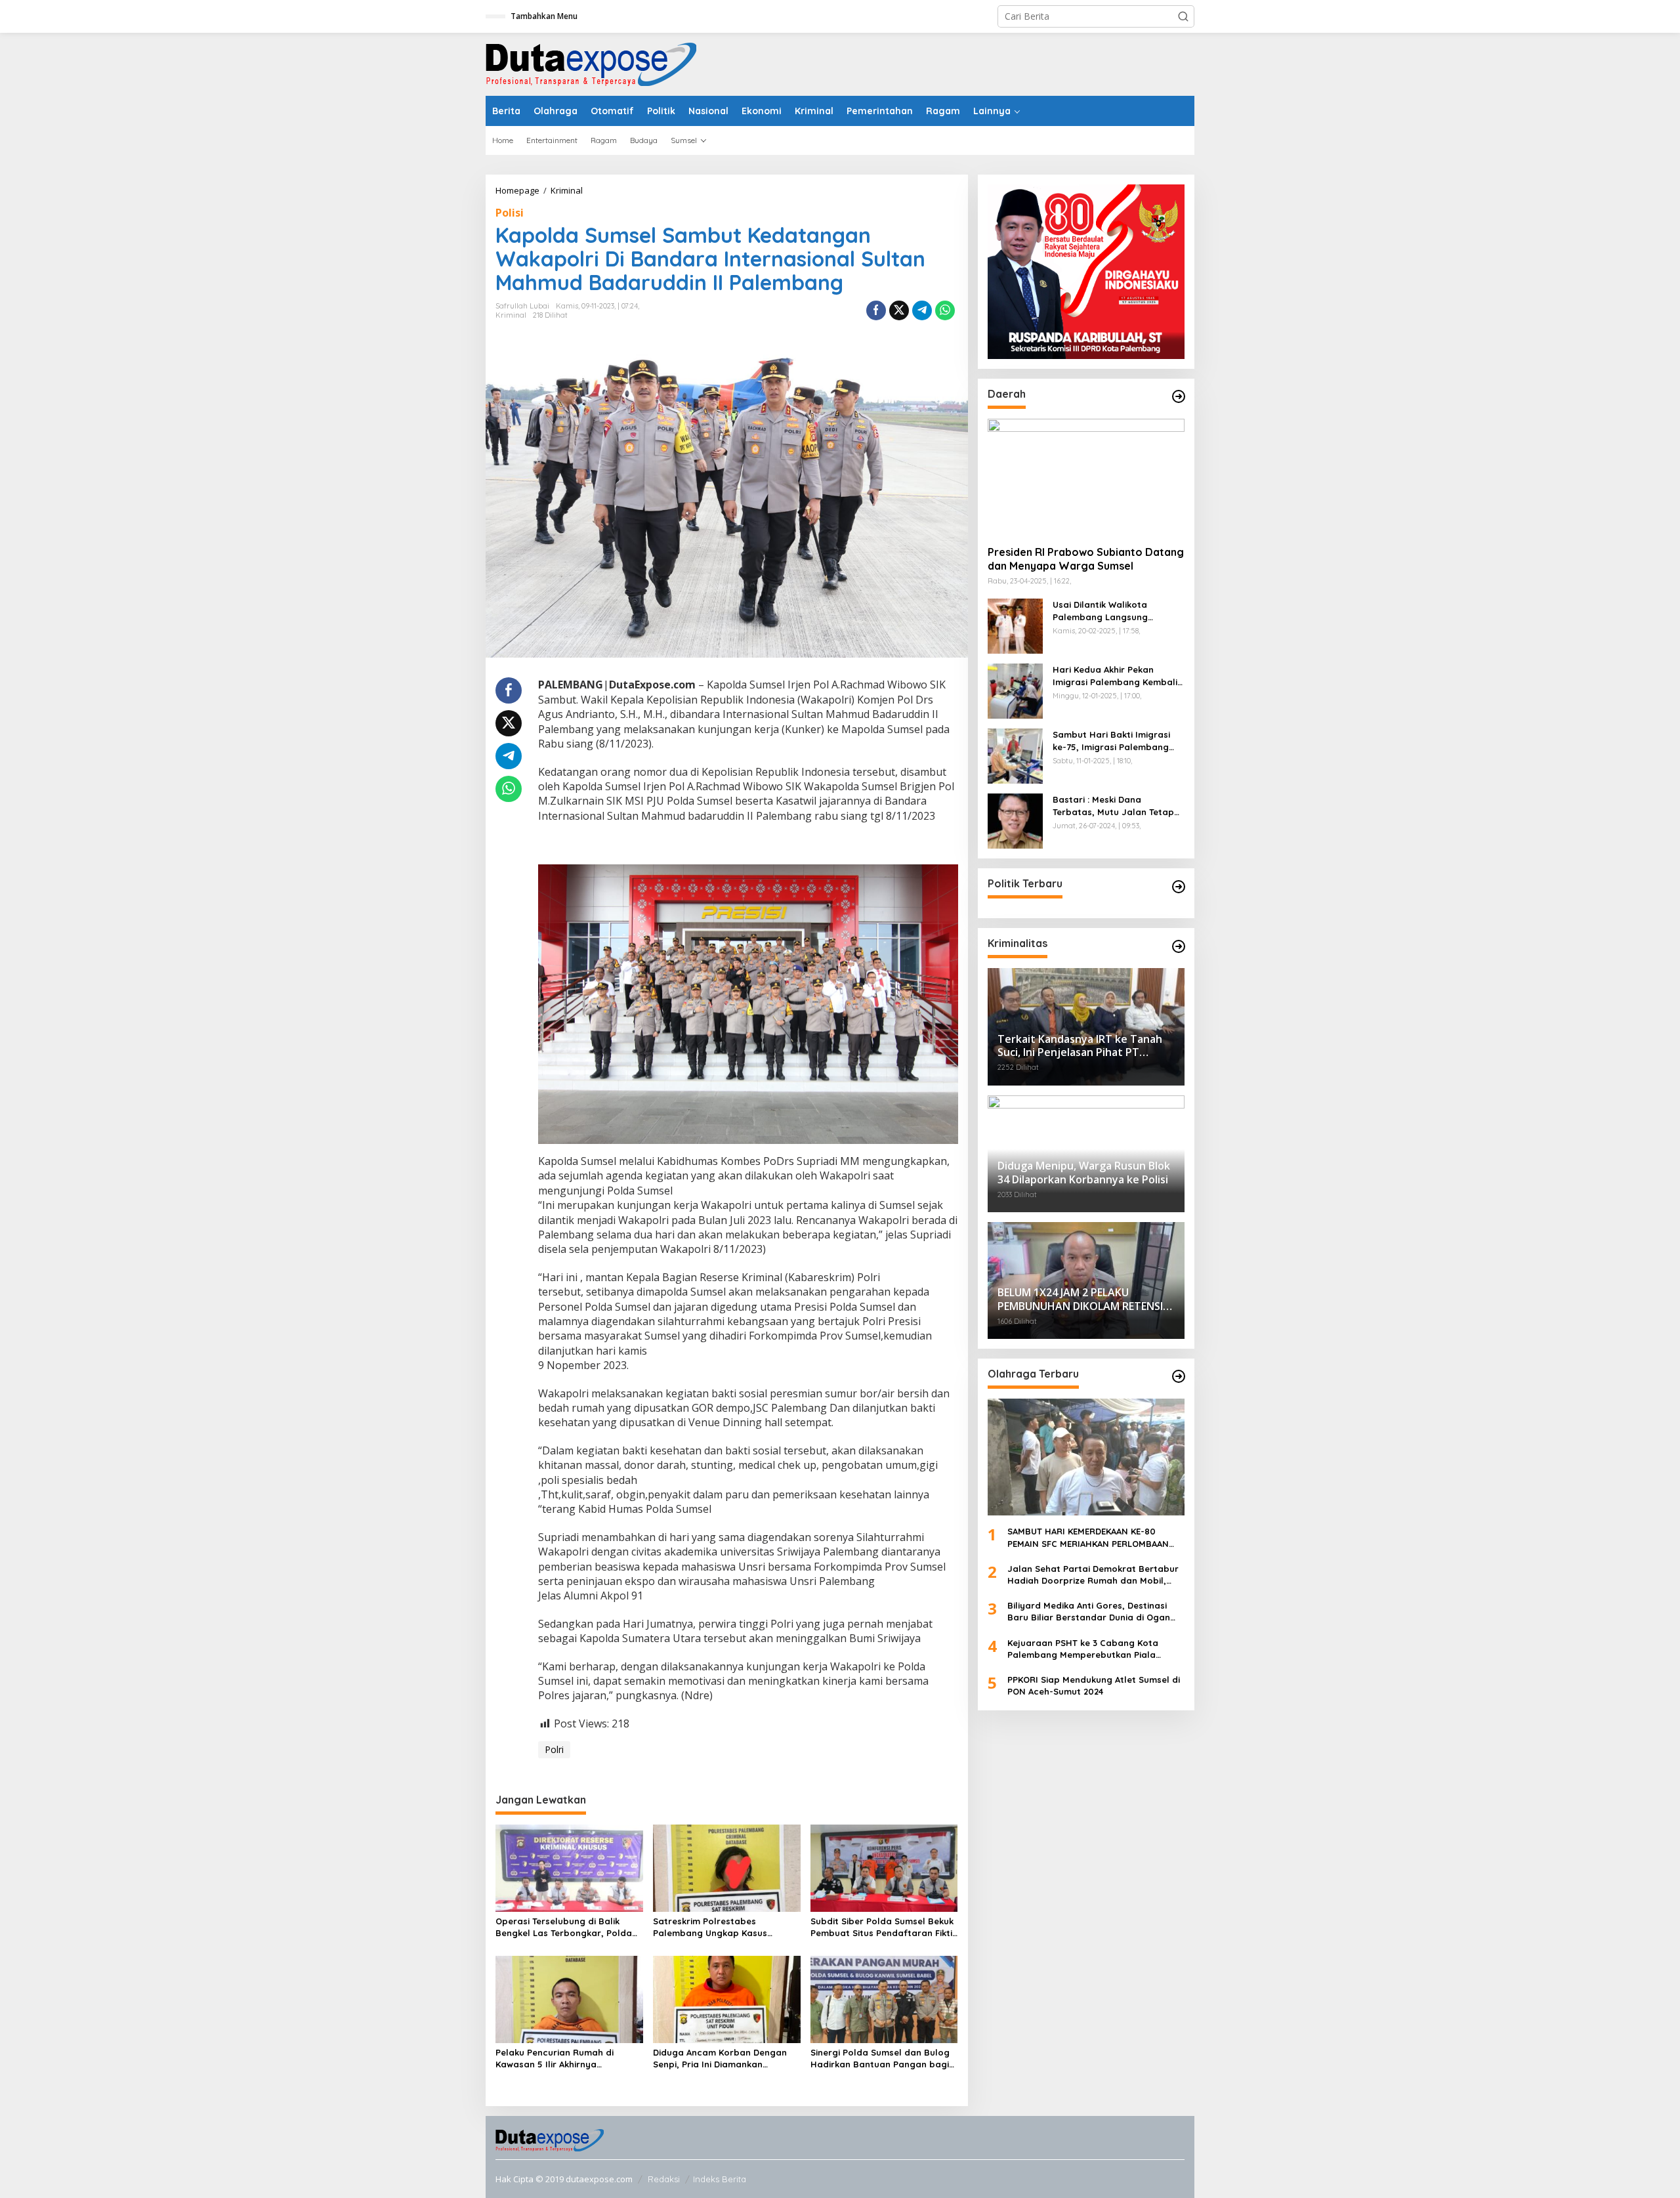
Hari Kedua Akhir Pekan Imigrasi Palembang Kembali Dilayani (1115, 676)
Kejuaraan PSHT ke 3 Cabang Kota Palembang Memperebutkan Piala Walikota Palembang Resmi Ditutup (1084, 1649)
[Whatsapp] (945, 310)
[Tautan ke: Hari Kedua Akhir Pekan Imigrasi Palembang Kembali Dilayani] (1015, 690)
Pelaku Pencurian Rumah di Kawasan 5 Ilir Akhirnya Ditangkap (555, 2059)
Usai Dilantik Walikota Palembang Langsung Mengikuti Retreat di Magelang (1100, 611)
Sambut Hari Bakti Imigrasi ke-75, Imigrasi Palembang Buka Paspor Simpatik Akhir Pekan (1112, 741)
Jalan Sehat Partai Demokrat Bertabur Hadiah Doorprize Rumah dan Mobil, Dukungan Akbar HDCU (1093, 1575)
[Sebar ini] (876, 310)
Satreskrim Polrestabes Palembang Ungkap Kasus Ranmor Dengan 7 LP (710, 1927)
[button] (1183, 16)
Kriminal (511, 315)
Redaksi (664, 2179)
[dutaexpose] (591, 63)
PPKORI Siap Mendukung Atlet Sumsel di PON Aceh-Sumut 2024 (1094, 1685)
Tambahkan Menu (544, 16)
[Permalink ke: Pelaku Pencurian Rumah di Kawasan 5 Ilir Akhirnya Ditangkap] (569, 1998)
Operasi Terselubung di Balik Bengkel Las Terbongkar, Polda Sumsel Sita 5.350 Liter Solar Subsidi (564, 1927)
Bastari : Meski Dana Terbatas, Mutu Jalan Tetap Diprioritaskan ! (1113, 806)
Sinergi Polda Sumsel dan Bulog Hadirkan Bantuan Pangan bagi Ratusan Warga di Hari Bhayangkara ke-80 (880, 2059)
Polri (554, 1749)
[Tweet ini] (899, 310)
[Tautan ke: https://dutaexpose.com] (1179, 396)
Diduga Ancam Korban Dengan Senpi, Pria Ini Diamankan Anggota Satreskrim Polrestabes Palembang (725, 2059)
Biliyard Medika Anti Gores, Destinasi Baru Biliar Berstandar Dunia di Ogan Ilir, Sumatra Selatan (1089, 1612)
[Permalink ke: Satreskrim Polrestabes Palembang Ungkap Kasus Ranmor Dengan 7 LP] (727, 1867)
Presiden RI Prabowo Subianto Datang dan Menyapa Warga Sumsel (1086, 560)
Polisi (510, 213)
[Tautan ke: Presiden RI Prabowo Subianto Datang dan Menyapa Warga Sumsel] (1086, 477)
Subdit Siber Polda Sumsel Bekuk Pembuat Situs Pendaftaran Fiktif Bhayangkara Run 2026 (883, 1927)
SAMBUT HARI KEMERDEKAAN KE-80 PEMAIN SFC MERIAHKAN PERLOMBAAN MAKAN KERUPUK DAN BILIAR (1088, 1538)
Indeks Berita (720, 2179)
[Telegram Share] (922, 310)
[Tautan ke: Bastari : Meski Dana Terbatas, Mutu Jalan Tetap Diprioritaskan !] (1015, 820)
